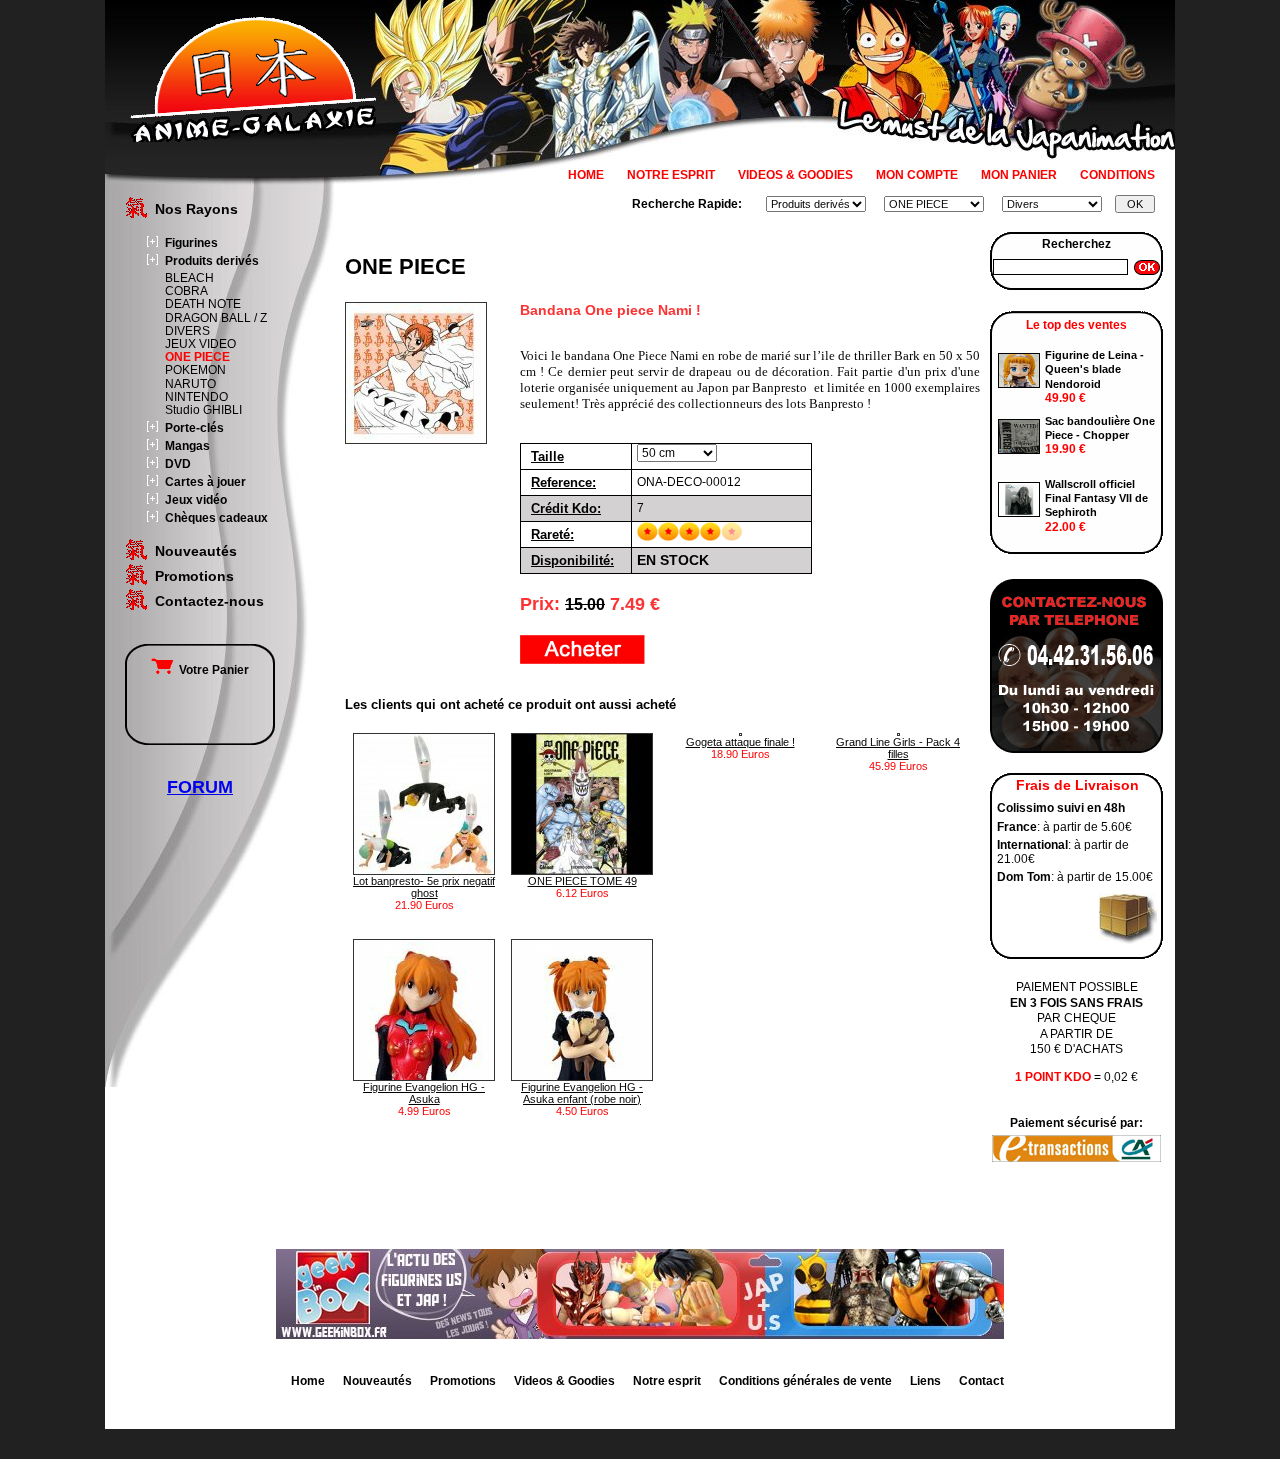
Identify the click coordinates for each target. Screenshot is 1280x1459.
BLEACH (189, 278)
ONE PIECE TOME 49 (582, 881)
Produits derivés (212, 261)
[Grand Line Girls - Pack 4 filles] (898, 732)
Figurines (191, 243)
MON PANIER (1019, 175)
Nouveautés (196, 551)
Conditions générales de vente (805, 1381)
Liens (925, 1381)
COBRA (186, 291)
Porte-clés (194, 428)
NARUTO (190, 384)
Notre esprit (667, 1381)
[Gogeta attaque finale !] (740, 732)
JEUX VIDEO (200, 344)
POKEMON (195, 370)
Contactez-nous (209, 601)
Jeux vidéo (196, 500)
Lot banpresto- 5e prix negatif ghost (424, 887)
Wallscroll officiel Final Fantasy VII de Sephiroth (1096, 498)
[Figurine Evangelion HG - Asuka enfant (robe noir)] (582, 1077)
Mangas (187, 446)
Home (308, 1381)
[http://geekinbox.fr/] (640, 1335)
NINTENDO (196, 397)
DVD (178, 464)
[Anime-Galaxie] (253, 138)
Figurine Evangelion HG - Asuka (424, 1093)
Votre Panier (211, 670)
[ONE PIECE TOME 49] (582, 871)
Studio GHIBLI (203, 410)
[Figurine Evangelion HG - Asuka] (424, 1077)
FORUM (200, 787)
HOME (586, 175)
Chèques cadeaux (216, 518)
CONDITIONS (1117, 175)
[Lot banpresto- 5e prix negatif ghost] (424, 871)
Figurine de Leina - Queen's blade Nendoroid (1094, 369)
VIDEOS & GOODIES (795, 175)
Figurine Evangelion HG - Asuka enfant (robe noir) (582, 1093)
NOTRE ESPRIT (671, 175)
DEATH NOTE (203, 304)
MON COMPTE (917, 175)
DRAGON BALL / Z (216, 318)
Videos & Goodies (564, 1381)
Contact (981, 1381)
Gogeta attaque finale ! (740, 742)
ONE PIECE (197, 357)
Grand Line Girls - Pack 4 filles (898, 748)
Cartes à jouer (205, 482)
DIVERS (187, 331)
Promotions (194, 576)
